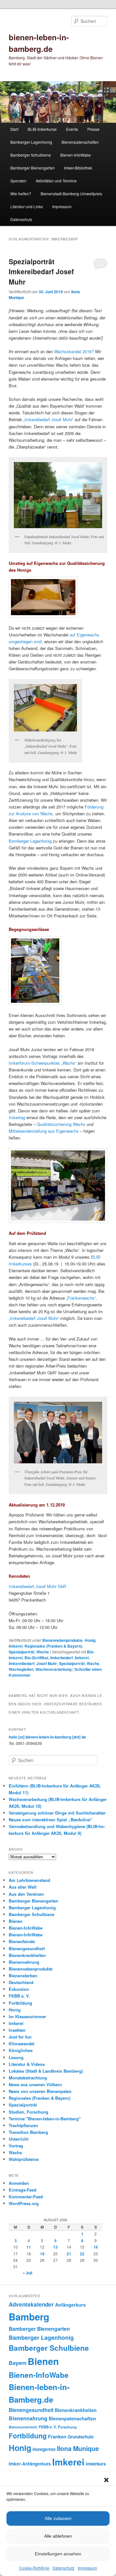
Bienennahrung (24, 1962)
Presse (93, 129)
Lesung (16, 2057)
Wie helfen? (21, 194)
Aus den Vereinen (26, 1894)
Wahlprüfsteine (24, 2159)
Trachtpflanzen (23, 2125)
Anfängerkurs (70, 2305)
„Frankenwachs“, (82, 1298)
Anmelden (19, 2183)
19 (42, 2254)
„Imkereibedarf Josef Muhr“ (48, 419)
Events (72, 129)
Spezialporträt (22, 1652)
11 (29, 2247)
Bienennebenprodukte (63, 1640)
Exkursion (19, 1989)
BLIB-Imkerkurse (42, 129)
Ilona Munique (78, 2448)
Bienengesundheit (27, 1948)
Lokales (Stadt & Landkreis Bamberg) (46, 2071)
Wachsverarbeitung (53, 1669)
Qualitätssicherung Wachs (61, 1124)
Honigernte (44, 2449)
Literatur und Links (27, 206)
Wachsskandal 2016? (74, 351)
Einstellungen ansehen (58, 2554)
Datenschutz (63, 2568)
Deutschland (21, 1982)
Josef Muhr (47, 1663)
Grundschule (81, 2437)
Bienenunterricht (23, 2427)
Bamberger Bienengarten (33, 168)
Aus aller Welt (23, 1887)
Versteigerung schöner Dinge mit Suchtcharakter (57, 1813)
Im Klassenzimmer (27, 2016)
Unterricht (19, 2139)
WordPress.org (24, 2203)
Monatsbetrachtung (28, 2078)
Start (14, 129)
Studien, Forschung (29, 2112)
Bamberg (29, 2317)
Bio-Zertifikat (36, 1658)
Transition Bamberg (28, 2132)
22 (82, 2254)
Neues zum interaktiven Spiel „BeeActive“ (51, 1820)
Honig (90, 1640)
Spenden (18, 181)
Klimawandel (22, 2043)
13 (55, 2247)
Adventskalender (31, 2304)
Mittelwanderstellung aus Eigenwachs (44, 1131)
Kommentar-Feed (26, 2197)
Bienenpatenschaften (80, 142)
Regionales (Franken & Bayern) (53, 1646)
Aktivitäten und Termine (56, 181)
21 (69, 2254)
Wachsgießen (21, 1669)
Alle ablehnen (58, 2536)
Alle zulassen (58, 2518)
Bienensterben (23, 1976)
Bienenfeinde (22, 1941)
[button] (106, 2480)
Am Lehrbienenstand (29, 1880)
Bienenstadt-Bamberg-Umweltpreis (71, 194)
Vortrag (16, 2146)
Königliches (21, 2050)
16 (96, 2247)
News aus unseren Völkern (35, 2084)
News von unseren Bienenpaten (40, 2091)
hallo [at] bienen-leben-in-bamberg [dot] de (47, 1737)
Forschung (67, 2427)
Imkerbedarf (62, 1658)
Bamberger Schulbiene (31, 155)
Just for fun (20, 2037)
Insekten (17, 2030)
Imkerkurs (96, 2464)
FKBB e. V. (19, 1996)
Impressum (87, 2568)
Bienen (16, 1921)
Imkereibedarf (22, 1663)
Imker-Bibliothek (78, 168)
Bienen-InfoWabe (76, 155)
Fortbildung (20, 2003)
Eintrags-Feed (23, 2190)
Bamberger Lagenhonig (31, 142)
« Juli (27, 2273)
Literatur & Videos (27, 2064)
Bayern (18, 2363)
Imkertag (17, 1117)
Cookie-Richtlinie (34, 2568)
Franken (57, 2436)
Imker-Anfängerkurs (30, 2464)
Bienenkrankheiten (27, 1955)
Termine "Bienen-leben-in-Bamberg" (45, 2119)
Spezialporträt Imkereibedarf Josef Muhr (41, 271)
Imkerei (16, 1646)
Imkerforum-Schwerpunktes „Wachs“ (43, 1063)
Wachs (43, 1652)
